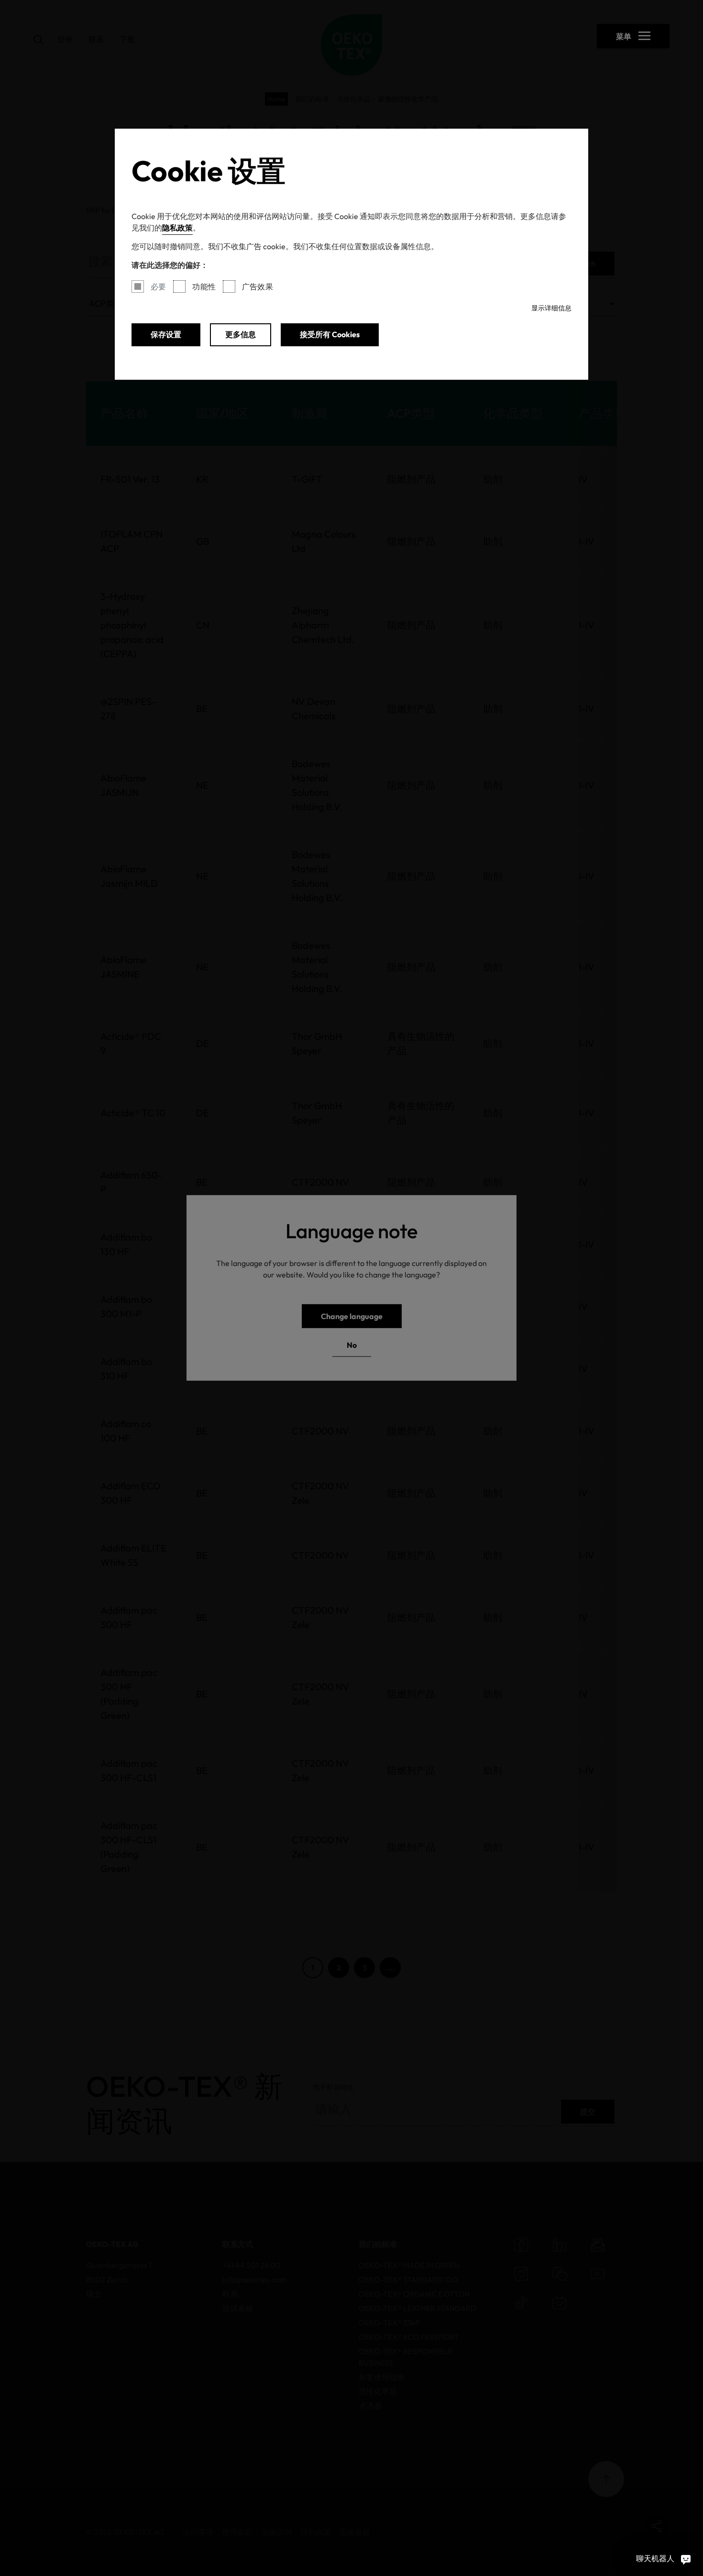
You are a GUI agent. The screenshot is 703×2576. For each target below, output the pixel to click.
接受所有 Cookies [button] (330, 334)
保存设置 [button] (166, 334)
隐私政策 (177, 228)
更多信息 (241, 334)
